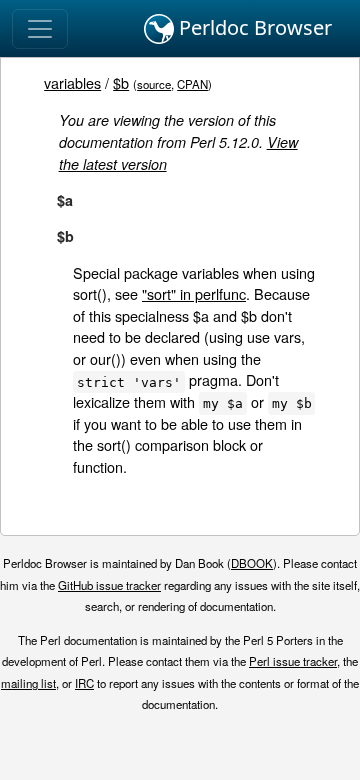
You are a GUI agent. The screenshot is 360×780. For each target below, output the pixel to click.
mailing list (28, 683)
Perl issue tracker (293, 661)
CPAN (192, 84)
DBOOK (252, 563)
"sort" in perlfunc (194, 293)
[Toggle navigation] (40, 29)
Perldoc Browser (253, 27)
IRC (84, 683)
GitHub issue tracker (109, 585)
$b (121, 82)
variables (72, 82)
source (154, 84)
